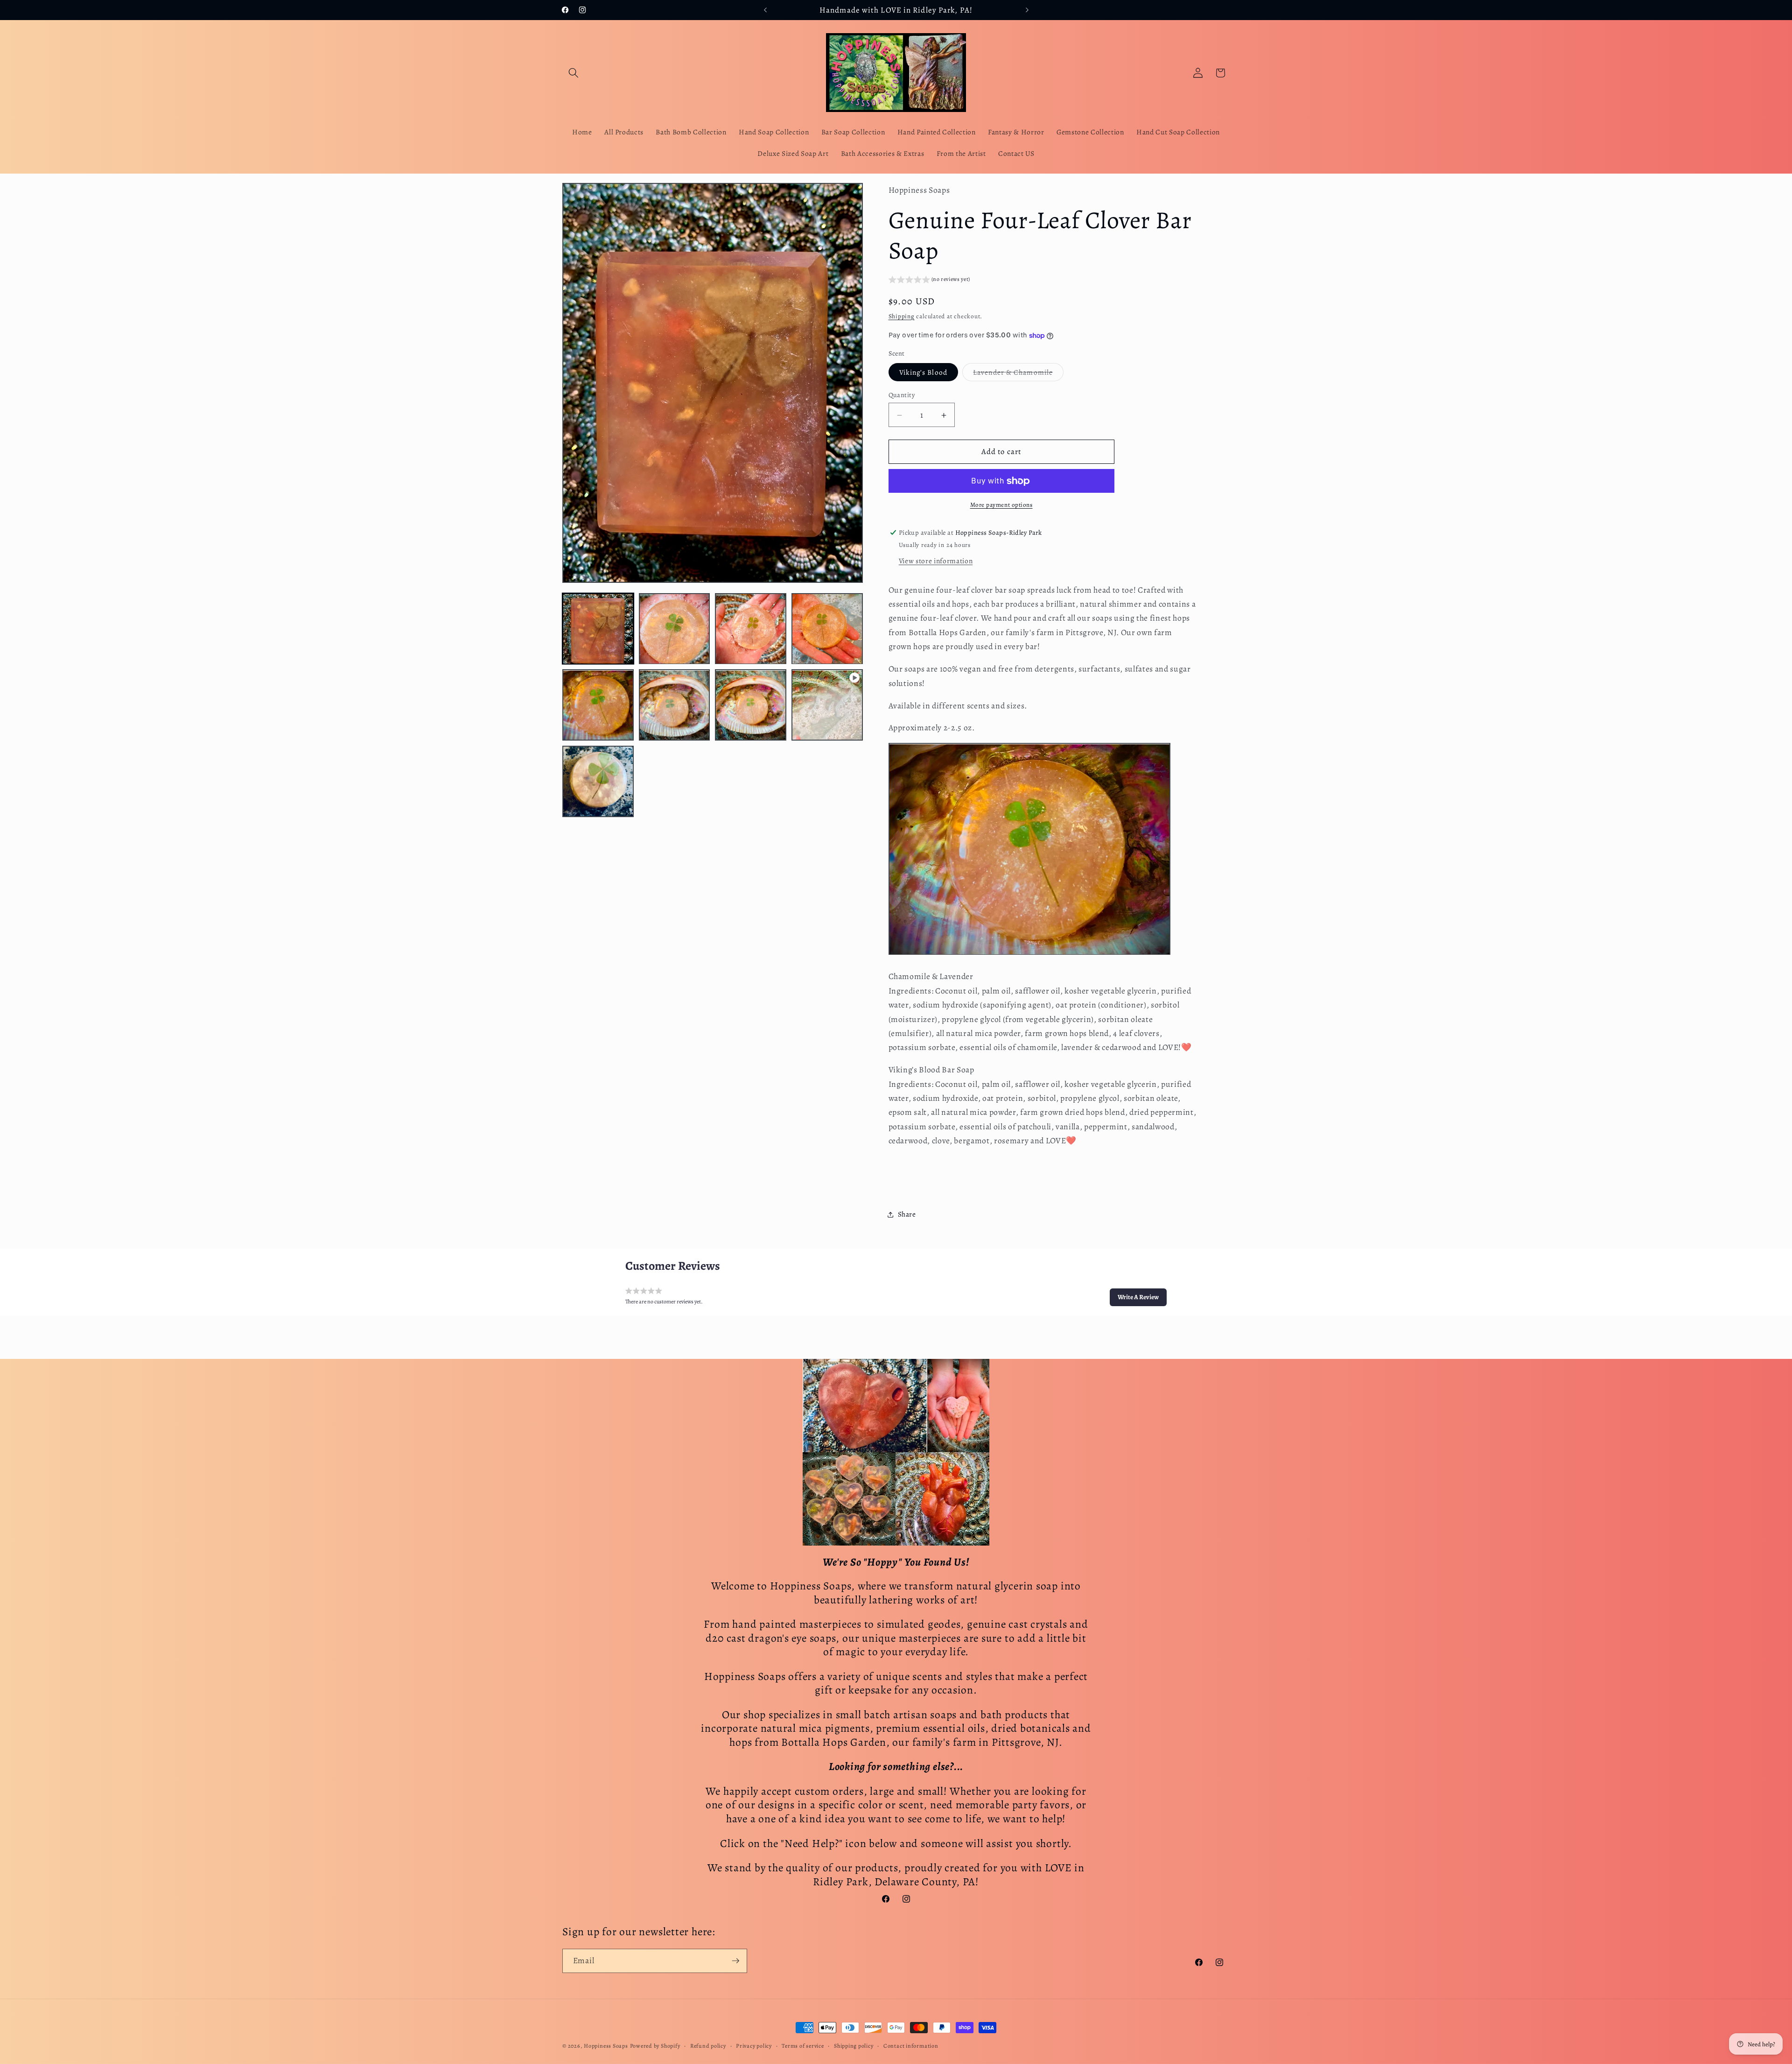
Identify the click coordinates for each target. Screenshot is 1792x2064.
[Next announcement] (1027, 10)
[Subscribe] (735, 1961)
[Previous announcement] (765, 10)
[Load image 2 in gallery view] (675, 629)
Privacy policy (754, 2045)
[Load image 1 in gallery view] (598, 629)
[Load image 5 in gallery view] (598, 705)
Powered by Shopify (655, 2046)
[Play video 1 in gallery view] (827, 705)
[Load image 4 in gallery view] (827, 629)
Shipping (902, 316)
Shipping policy (854, 2045)
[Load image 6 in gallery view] (675, 705)
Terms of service (803, 2045)
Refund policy (708, 2045)
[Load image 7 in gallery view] (751, 705)
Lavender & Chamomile (1018, 374)
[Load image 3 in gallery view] (751, 629)
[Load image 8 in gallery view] (598, 781)
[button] (574, 73)
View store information (936, 561)
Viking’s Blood (923, 373)
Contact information (911, 2045)
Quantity (902, 395)
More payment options (1001, 505)
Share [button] (907, 1214)
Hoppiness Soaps (606, 2046)
